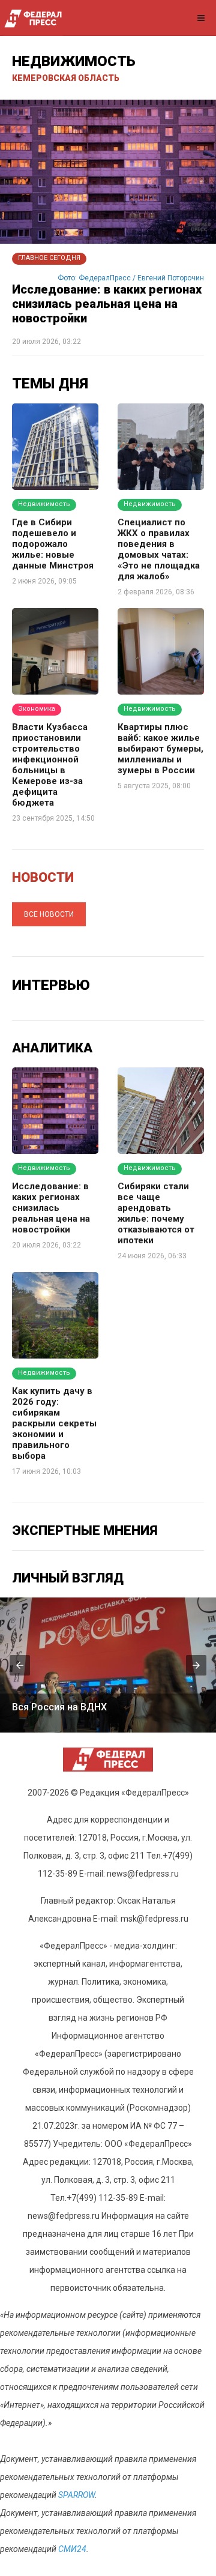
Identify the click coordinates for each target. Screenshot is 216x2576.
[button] (20, 1665)
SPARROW (76, 2495)
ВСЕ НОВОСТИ (49, 914)
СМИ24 (72, 2549)
